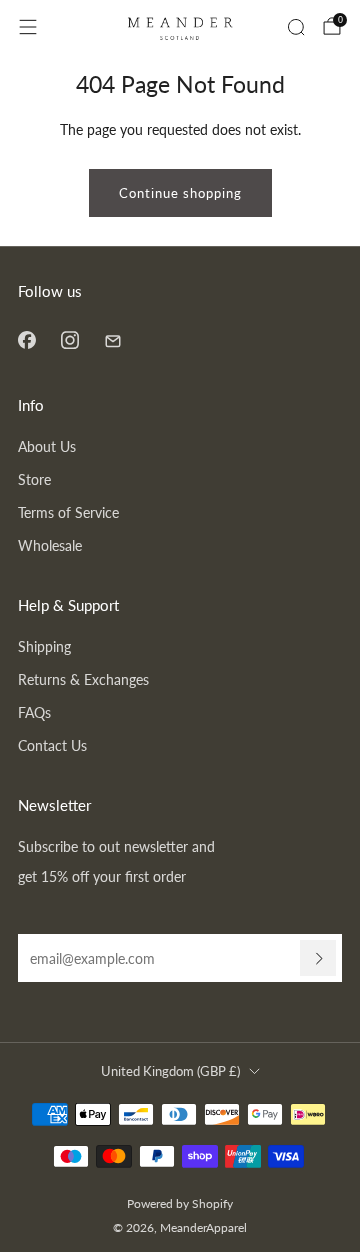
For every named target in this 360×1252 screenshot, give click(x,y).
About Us (47, 446)
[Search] (296, 27)
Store (34, 479)
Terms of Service (68, 512)
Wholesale (50, 545)
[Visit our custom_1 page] (112, 339)
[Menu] (28, 27)
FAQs (34, 712)
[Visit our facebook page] (26, 339)
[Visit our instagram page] (69, 339)
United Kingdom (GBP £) (170, 1071)
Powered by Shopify (180, 1203)
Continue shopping (180, 193)
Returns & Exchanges (83, 679)
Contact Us (52, 745)
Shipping (44, 646)
